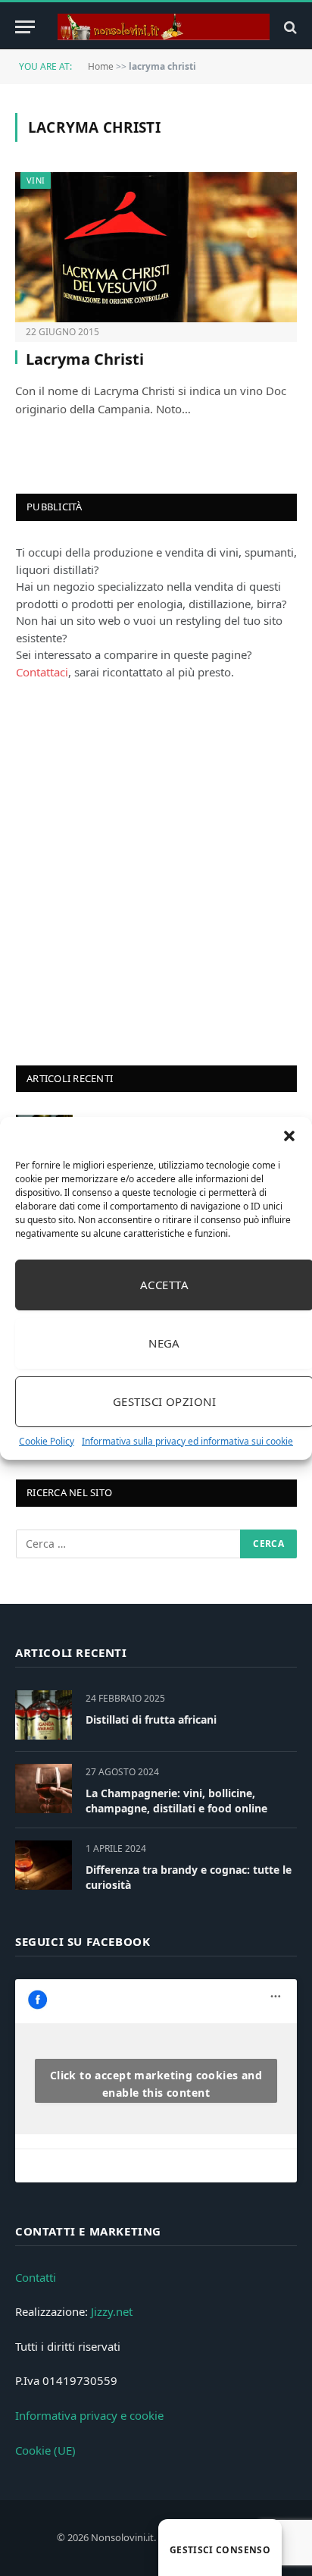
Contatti (36, 2277)
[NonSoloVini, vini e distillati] (164, 27)
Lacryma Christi (85, 359)
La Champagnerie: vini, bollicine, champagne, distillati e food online (176, 1801)
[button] (289, 1136)
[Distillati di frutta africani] (44, 1715)
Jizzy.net (112, 2311)
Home (101, 66)
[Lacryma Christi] (156, 247)
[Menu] (25, 27)
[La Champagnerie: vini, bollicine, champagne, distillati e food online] (44, 1788)
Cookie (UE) (45, 2450)
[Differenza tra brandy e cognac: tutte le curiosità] (44, 1865)
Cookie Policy (47, 1441)
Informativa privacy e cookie (89, 2415)
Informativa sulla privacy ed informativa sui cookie (187, 1441)
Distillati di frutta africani (151, 1719)
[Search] (289, 27)
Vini (36, 180)
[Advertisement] (156, 871)
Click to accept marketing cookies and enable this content (156, 2084)
